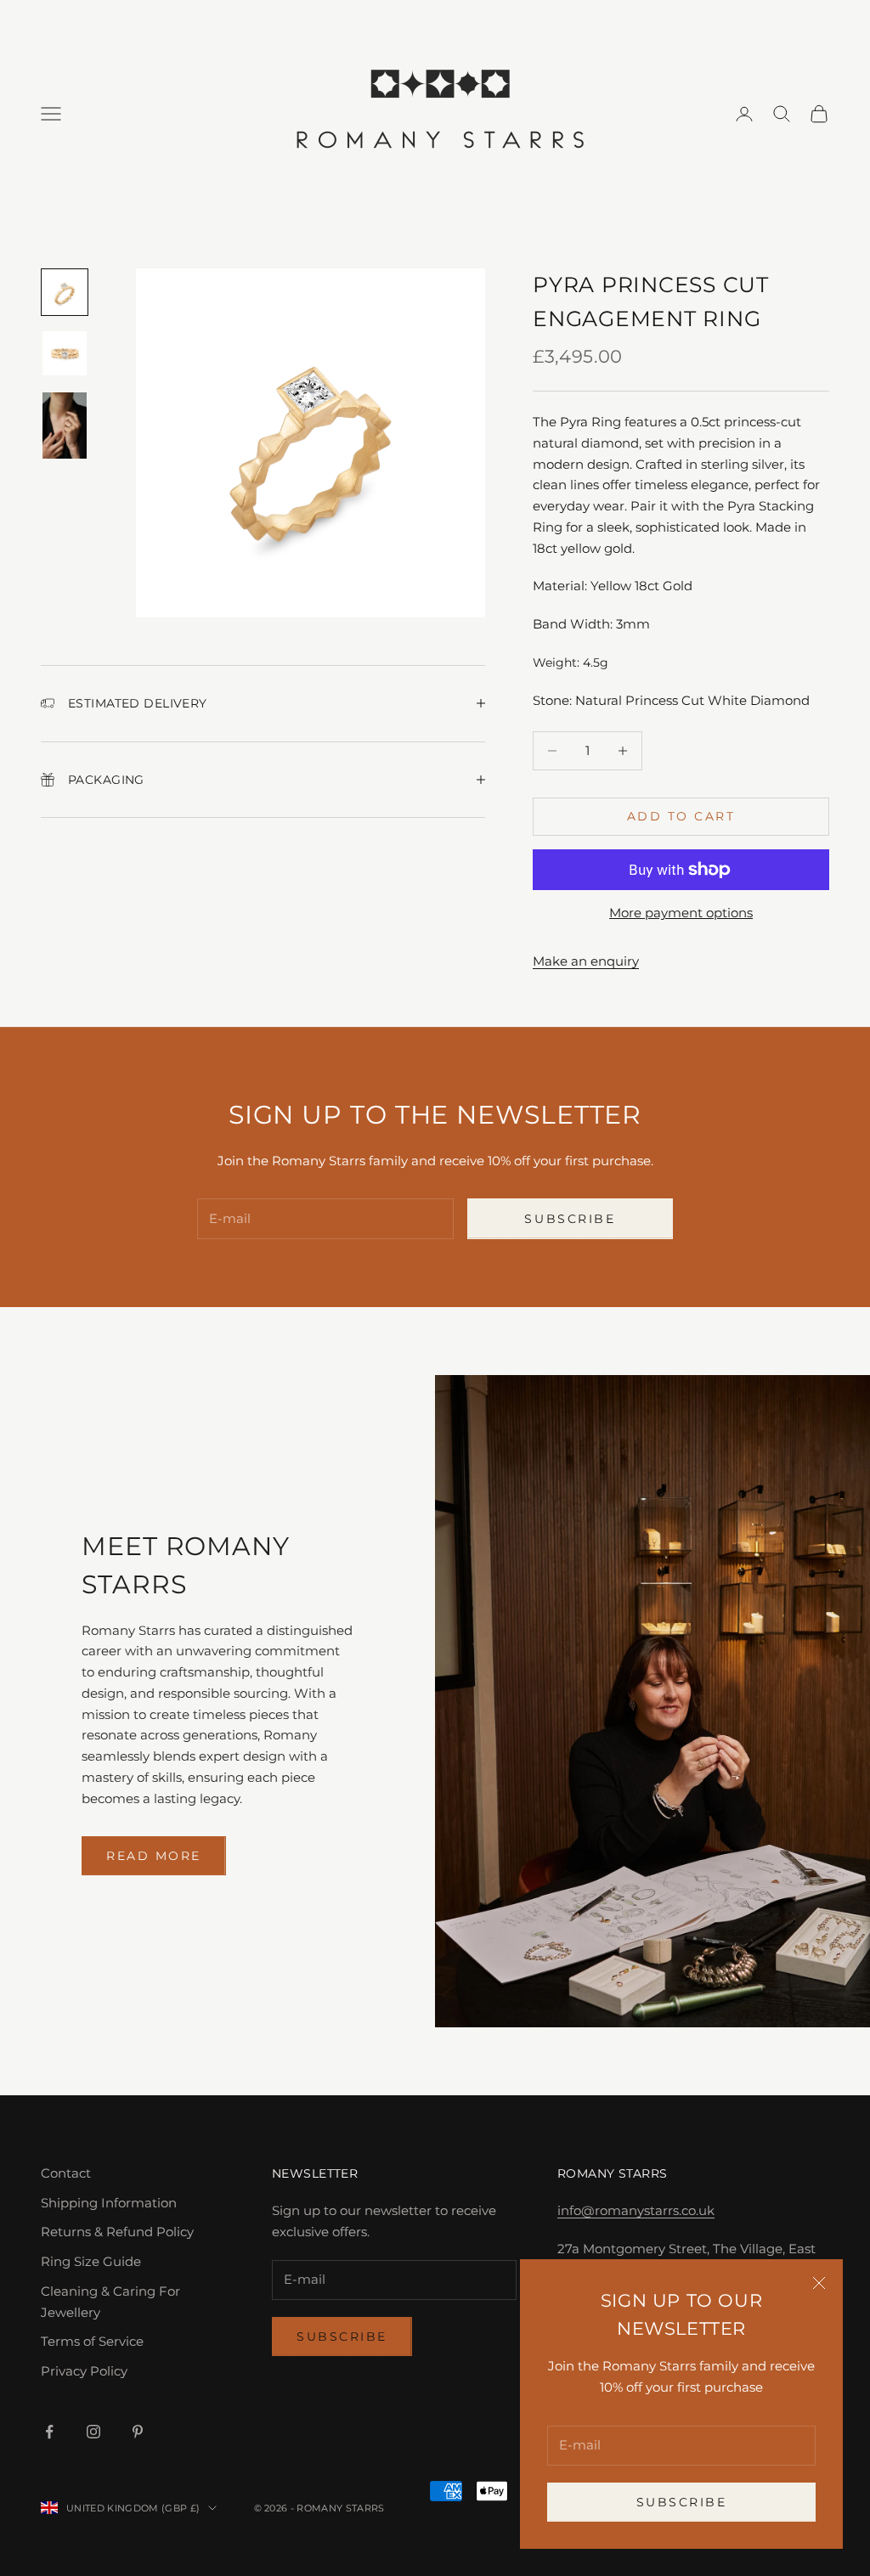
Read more (154, 1856)
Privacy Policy (84, 2371)
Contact (66, 2173)
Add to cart (681, 816)
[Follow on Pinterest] (138, 2432)
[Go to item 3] (65, 426)
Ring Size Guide (91, 2261)
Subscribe (682, 2502)
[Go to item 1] (65, 292)
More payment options (681, 913)
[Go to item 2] (65, 353)
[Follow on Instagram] (93, 2432)
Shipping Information (109, 2203)
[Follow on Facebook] (49, 2432)
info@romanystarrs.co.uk (636, 2210)
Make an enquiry (586, 961)
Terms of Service (92, 2341)
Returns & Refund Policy (117, 2232)
